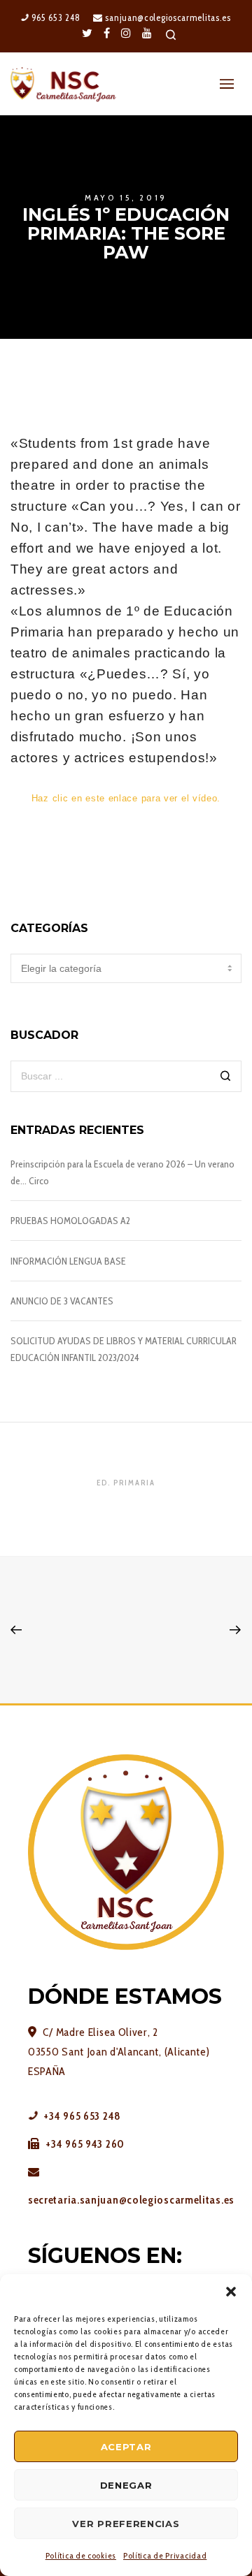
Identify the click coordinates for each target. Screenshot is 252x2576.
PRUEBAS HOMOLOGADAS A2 (70, 1221)
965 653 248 (54, 17)
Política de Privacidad (165, 2555)
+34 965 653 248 (81, 2116)
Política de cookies (81, 2555)
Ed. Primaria (126, 1483)
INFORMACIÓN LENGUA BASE (68, 1261)
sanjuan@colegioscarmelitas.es (167, 17)
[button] (231, 2292)
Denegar (126, 2485)
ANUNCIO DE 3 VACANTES (62, 1301)
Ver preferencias (126, 2524)
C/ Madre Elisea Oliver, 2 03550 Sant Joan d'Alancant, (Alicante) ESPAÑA (119, 2052)
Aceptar (126, 2447)
